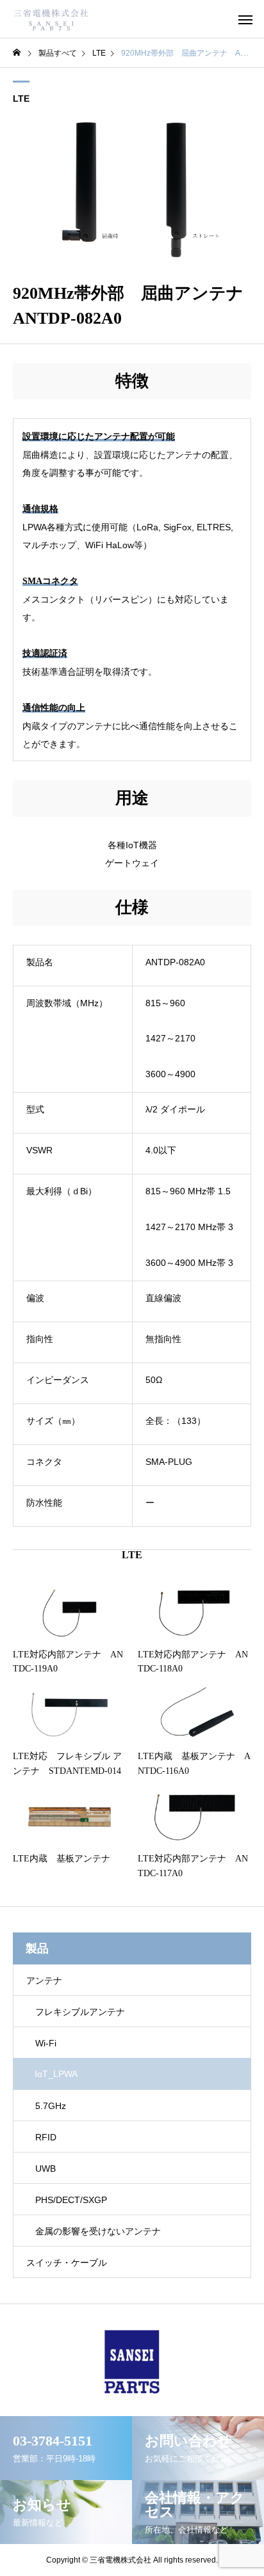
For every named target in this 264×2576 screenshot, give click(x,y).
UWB (45, 2169)
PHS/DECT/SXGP (71, 2200)
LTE (21, 99)
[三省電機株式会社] (51, 19)
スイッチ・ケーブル (67, 2263)
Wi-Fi (46, 2043)
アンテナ (44, 1980)
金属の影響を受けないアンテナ (98, 2231)
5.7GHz (51, 2106)
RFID (46, 2137)
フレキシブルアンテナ (80, 2012)
